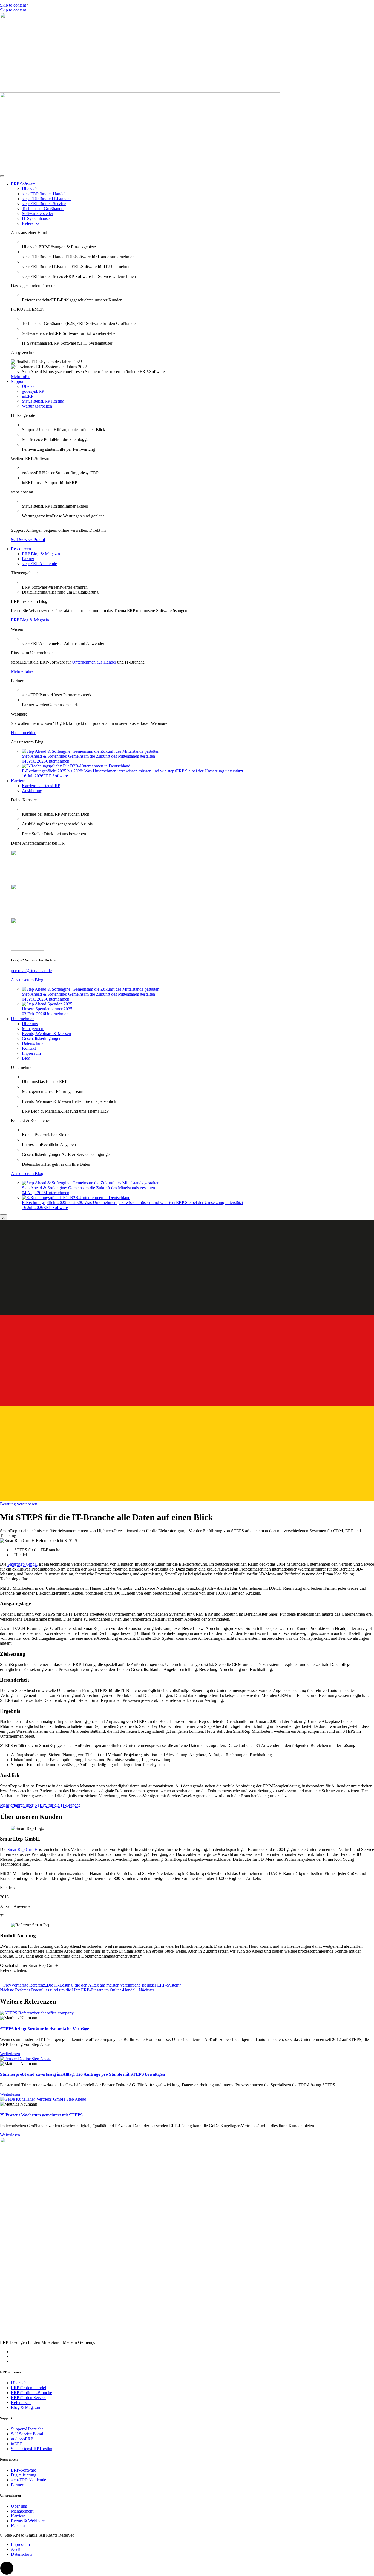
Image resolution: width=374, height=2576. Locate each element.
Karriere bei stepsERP (41, 786)
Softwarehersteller (38, 213)
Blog (26, 1058)
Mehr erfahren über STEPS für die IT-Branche (40, 1805)
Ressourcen (21, 549)
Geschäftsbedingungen (42, 1038)
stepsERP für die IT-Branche (47, 199)
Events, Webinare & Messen (46, 1033)
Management (33, 1029)
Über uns (30, 1024)
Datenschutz (33, 1043)
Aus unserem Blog (27, 980)
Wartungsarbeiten (37, 406)
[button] (187, 1975)
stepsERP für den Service (44, 204)
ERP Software (23, 184)
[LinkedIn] (13, 2352)
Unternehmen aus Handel (94, 662)
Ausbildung (32, 791)
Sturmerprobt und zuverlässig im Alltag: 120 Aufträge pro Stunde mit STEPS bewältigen (83, 2074)
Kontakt (29, 1048)
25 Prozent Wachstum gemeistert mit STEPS (41, 2115)
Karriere (18, 781)
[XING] (13, 2357)
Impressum (31, 1053)
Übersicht (30, 189)
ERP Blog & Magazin (41, 554)
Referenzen (32, 223)
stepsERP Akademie (39, 564)
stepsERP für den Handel (44, 194)
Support (18, 381)
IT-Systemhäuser (36, 218)
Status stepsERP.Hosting (43, 401)
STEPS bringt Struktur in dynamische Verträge (44, 2029)
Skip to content (13, 5)
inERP (28, 396)
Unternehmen (23, 1019)
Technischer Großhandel (43, 209)
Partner (28, 559)
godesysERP (33, 391)
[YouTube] (13, 2361)
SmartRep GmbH (23, 1564)
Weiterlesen (10, 2054)
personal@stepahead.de (31, 971)
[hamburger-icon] (2, 176)
